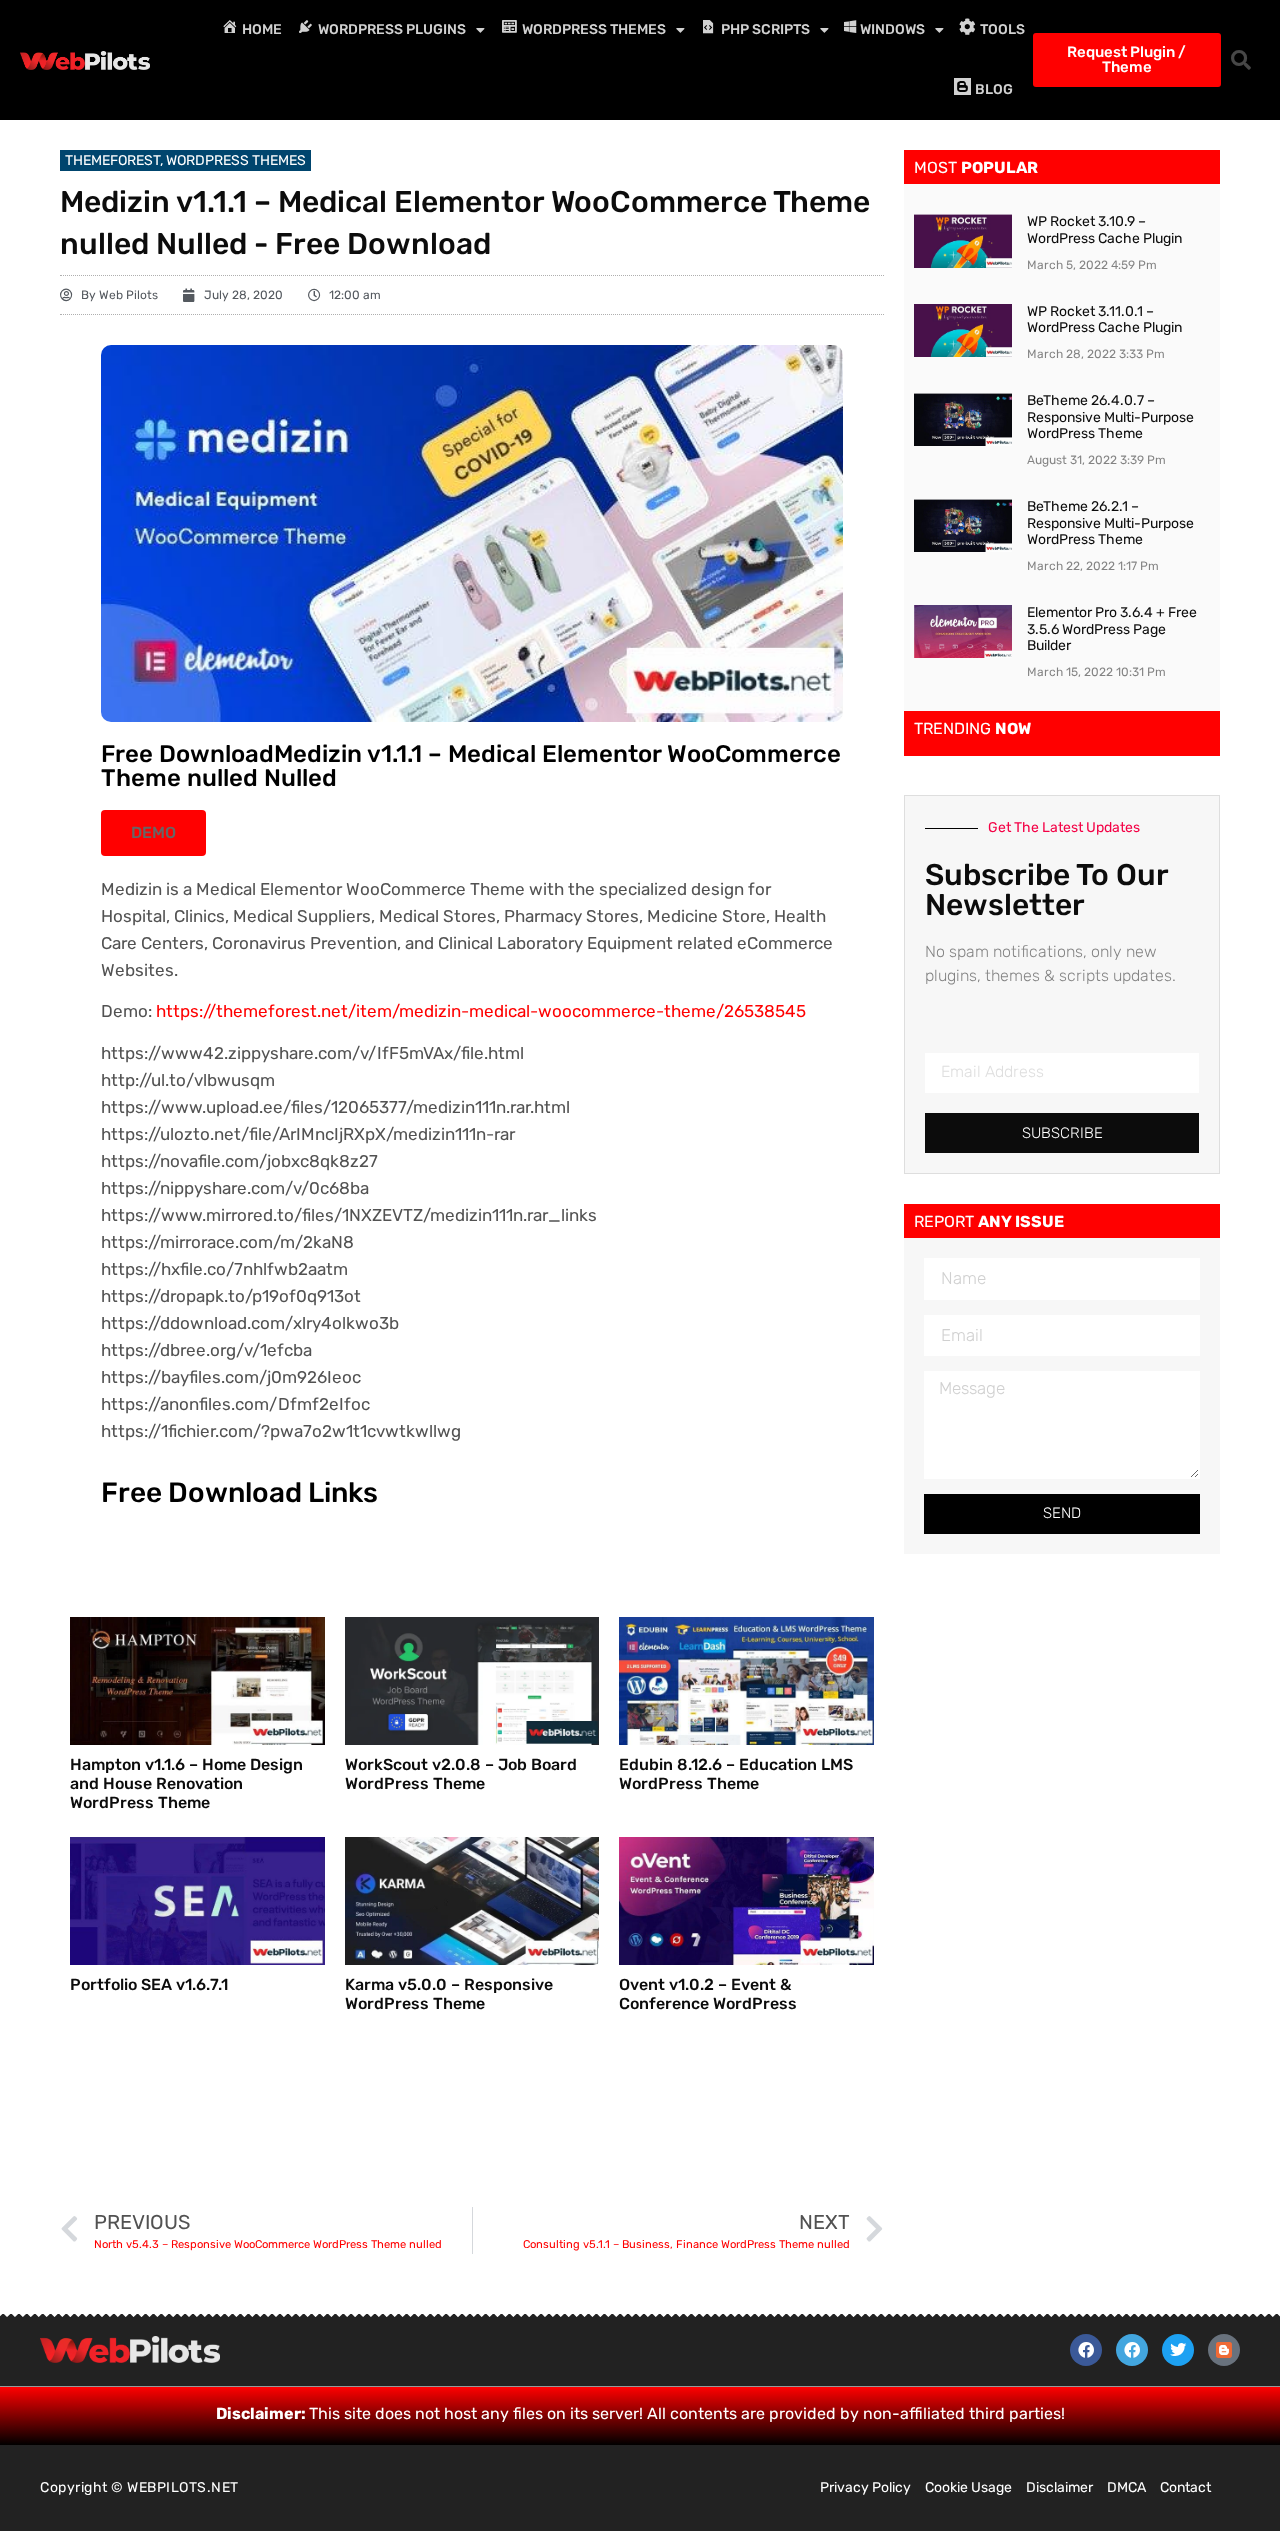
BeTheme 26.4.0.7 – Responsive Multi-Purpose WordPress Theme (1110, 417)
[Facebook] (1086, 2350)
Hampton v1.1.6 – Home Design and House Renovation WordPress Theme (186, 1783)
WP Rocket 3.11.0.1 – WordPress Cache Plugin (1104, 320)
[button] (1241, 60)
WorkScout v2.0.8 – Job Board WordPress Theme (461, 1774)
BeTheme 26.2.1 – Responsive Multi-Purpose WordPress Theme (1110, 523)
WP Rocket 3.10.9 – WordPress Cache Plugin (1104, 230)
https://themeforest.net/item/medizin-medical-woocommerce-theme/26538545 (481, 1011)
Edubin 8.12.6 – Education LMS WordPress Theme (736, 1774)
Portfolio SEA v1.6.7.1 (149, 1984)
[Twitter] (1178, 2350)
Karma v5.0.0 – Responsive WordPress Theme (449, 1994)
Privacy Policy (865, 2487)
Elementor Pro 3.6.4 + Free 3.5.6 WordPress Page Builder (1112, 629)
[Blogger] (1224, 2350)
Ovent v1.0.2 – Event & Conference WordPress (708, 1994)
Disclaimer (1059, 2487)
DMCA (1126, 2487)
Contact (1185, 2487)
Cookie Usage (968, 2487)
